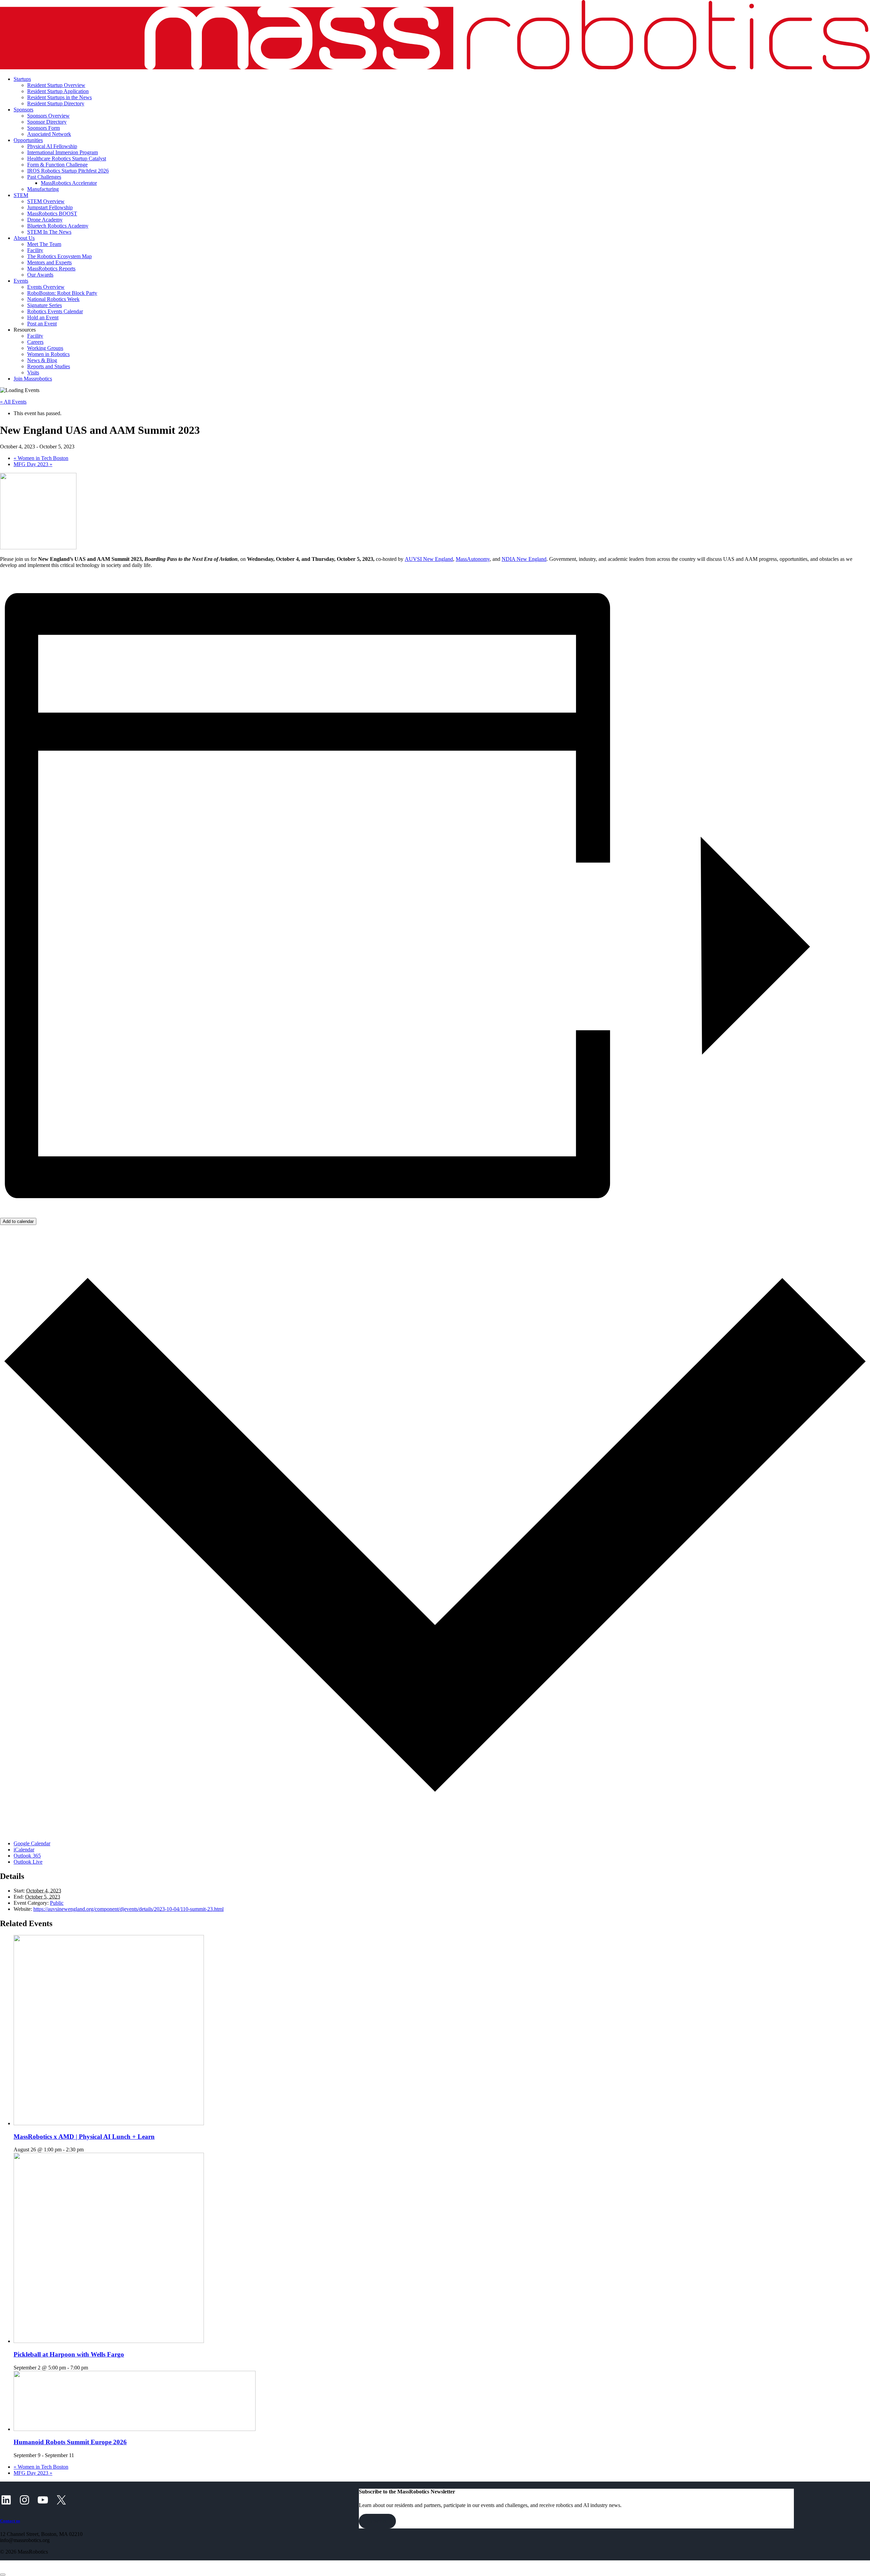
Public (57, 1903)
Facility (35, 250)
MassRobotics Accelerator (69, 183)
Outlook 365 (27, 1856)
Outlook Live (28, 1862)
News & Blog (42, 360)
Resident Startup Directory (56, 103)
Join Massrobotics (33, 379)
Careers (35, 342)
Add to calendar (18, 1221)
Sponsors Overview (48, 116)
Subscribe (377, 2521)
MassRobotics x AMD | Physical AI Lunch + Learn (84, 2137)
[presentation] (109, 2123)
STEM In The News (49, 232)
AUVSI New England (429, 559)
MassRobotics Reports (51, 269)
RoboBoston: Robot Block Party (62, 293)
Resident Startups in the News (59, 97)
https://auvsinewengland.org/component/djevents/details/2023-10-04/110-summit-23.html (128, 1909)
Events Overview (46, 287)
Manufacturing (43, 189)
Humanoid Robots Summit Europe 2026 (70, 2442)
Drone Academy (45, 220)
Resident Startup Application (58, 91)
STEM (21, 195)
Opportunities (28, 140)
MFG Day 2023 (33, 464)
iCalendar (24, 1850)
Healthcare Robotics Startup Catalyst (67, 158)
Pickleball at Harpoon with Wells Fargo (69, 2354)
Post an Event (42, 324)
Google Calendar (32, 1843)
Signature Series (45, 305)
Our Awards (40, 275)
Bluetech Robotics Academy (58, 226)
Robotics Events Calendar (55, 311)
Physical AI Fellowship (52, 146)
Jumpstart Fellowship (50, 207)
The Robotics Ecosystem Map (59, 256)
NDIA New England (524, 559)
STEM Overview (46, 201)
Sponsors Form (43, 128)
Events (21, 281)
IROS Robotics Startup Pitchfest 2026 (68, 171)
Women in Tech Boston (41, 458)
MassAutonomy (473, 559)
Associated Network (49, 134)
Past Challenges (44, 177)
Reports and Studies (49, 366)
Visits (33, 372)
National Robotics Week (53, 299)
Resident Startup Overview (56, 85)
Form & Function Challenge (57, 165)
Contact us (10, 2521)
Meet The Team (44, 244)
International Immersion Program (63, 152)
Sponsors (23, 110)
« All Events (13, 402)
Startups (22, 79)
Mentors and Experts (49, 262)
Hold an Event (43, 317)
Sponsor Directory (47, 122)
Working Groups (45, 348)
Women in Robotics (48, 354)
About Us (24, 238)
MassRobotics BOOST (52, 214)
